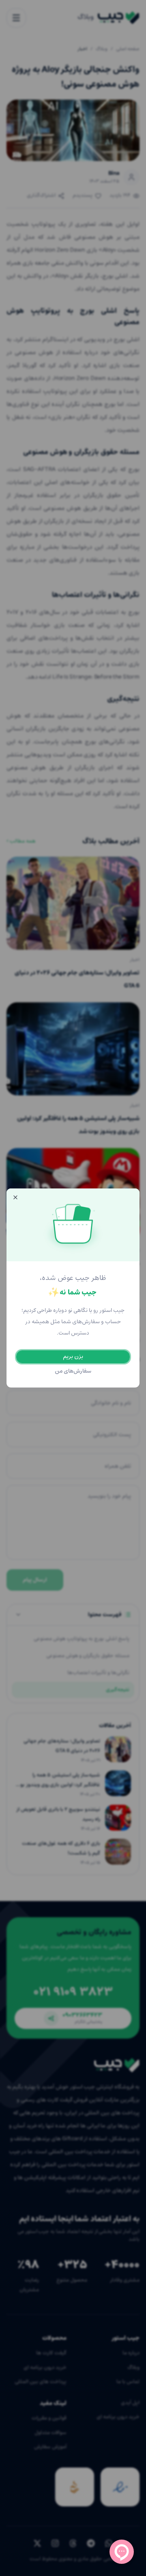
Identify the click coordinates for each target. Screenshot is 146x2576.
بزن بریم (73, 1357)
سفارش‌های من (73, 1371)
